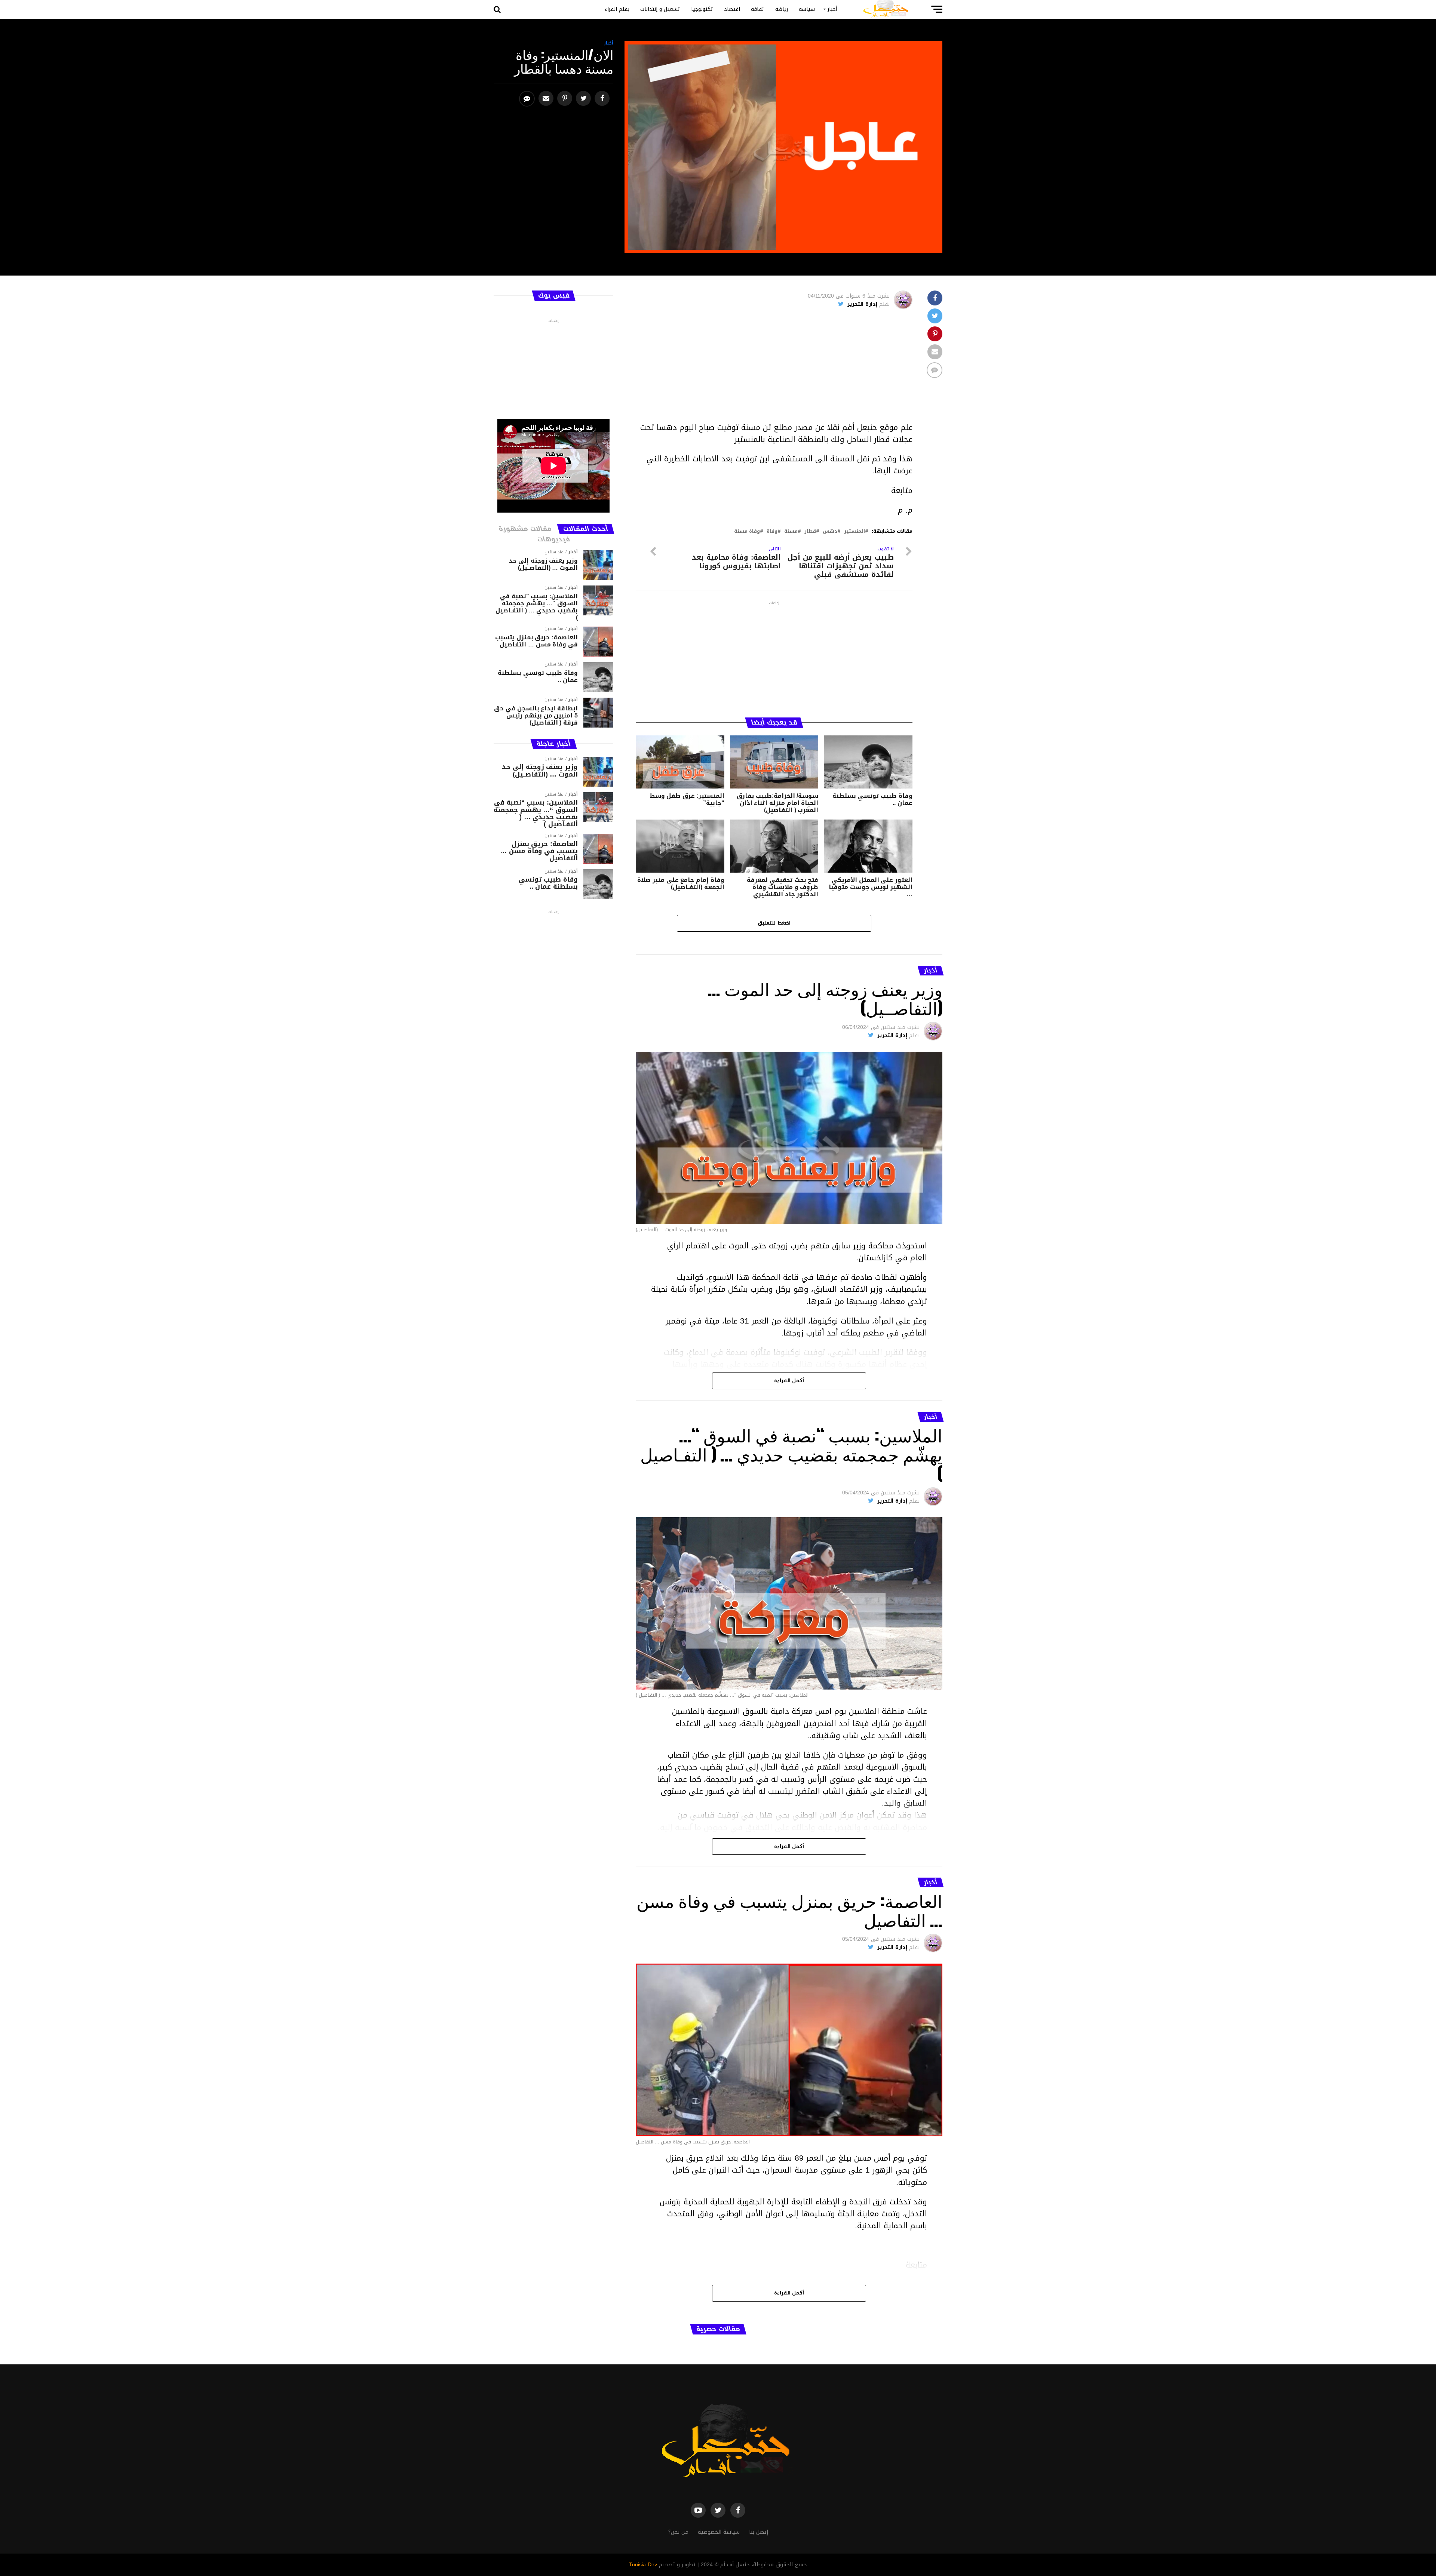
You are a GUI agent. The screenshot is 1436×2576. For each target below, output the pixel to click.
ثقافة (758, 9)
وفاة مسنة (747, 531)
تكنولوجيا (702, 9)
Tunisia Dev (643, 2565)
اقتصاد (732, 9)
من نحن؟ (678, 2532)
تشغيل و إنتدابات (660, 9)
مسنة (791, 531)
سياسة (807, 9)
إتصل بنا (759, 2532)
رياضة (782, 9)
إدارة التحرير (862, 304)
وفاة (772, 531)
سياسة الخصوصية (719, 2532)
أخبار (832, 9)
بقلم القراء (617, 9)
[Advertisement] (774, 369)
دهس (830, 531)
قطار (810, 531)
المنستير (854, 531)
